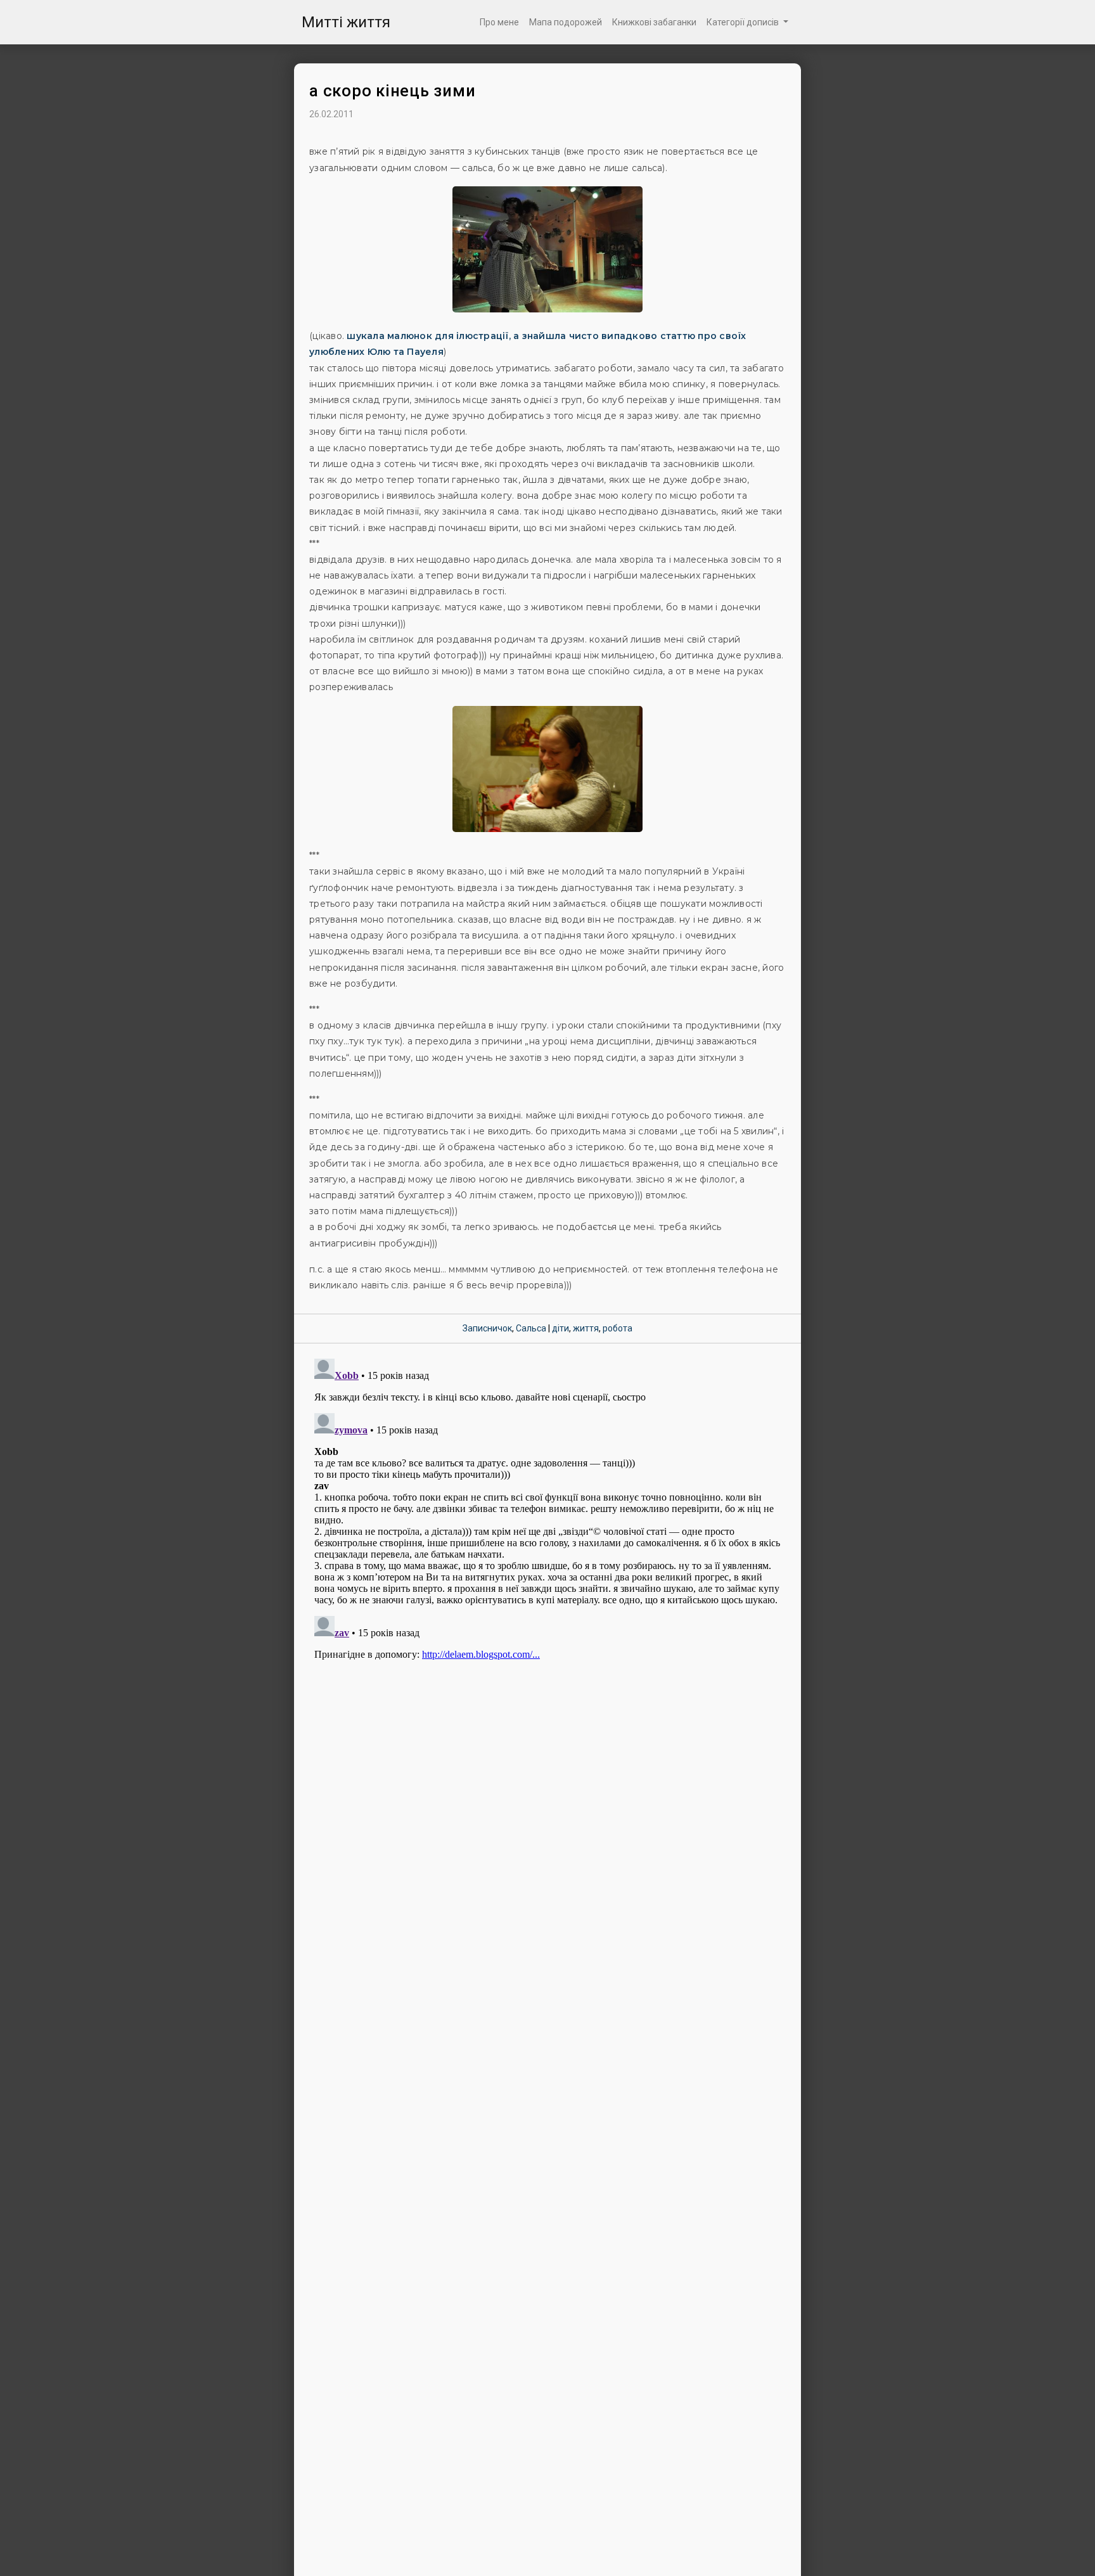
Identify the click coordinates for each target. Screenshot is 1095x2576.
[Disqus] (547, 1512)
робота (618, 1328)
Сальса (531, 1328)
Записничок (487, 1328)
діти (560, 1328)
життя (586, 1328)
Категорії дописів (744, 22)
